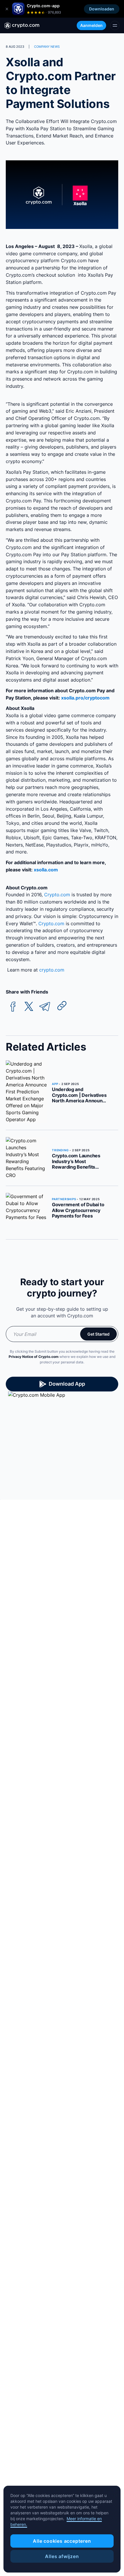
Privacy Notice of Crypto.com (34, 1357)
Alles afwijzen (62, 2556)
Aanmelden (91, 25)
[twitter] (29, 1007)
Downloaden (102, 9)
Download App (67, 1384)
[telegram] (45, 1007)
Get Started (98, 1334)
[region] (62, 2529)
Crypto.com (56, 895)
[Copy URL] (62, 1006)
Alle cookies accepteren (62, 2541)
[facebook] (13, 1007)
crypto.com (51, 970)
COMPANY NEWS (47, 47)
